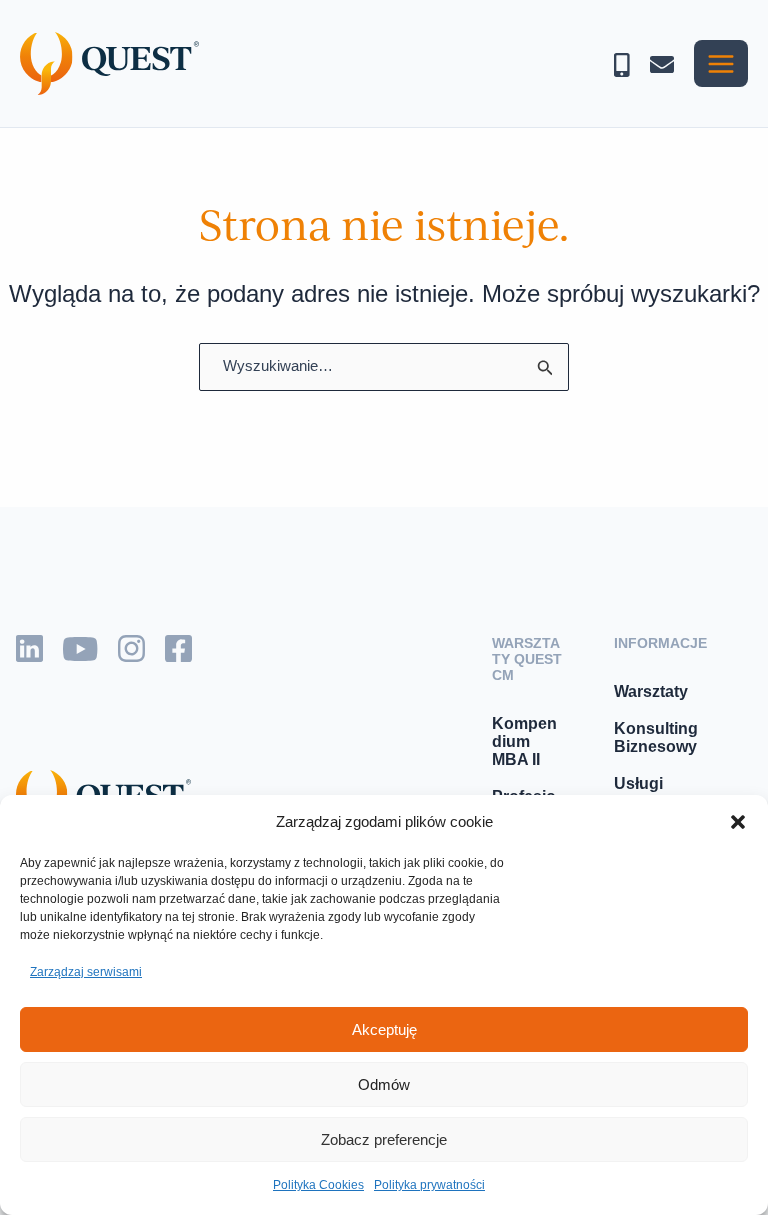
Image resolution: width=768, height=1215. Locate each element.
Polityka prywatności (429, 1185)
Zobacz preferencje (384, 1139)
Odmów (384, 1084)
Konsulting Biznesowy (656, 737)
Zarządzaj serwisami (86, 972)
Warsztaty (651, 691)
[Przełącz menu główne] (721, 63)
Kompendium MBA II (524, 741)
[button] (738, 822)
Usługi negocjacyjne (665, 792)
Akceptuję (384, 1029)
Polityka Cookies (318, 1185)
